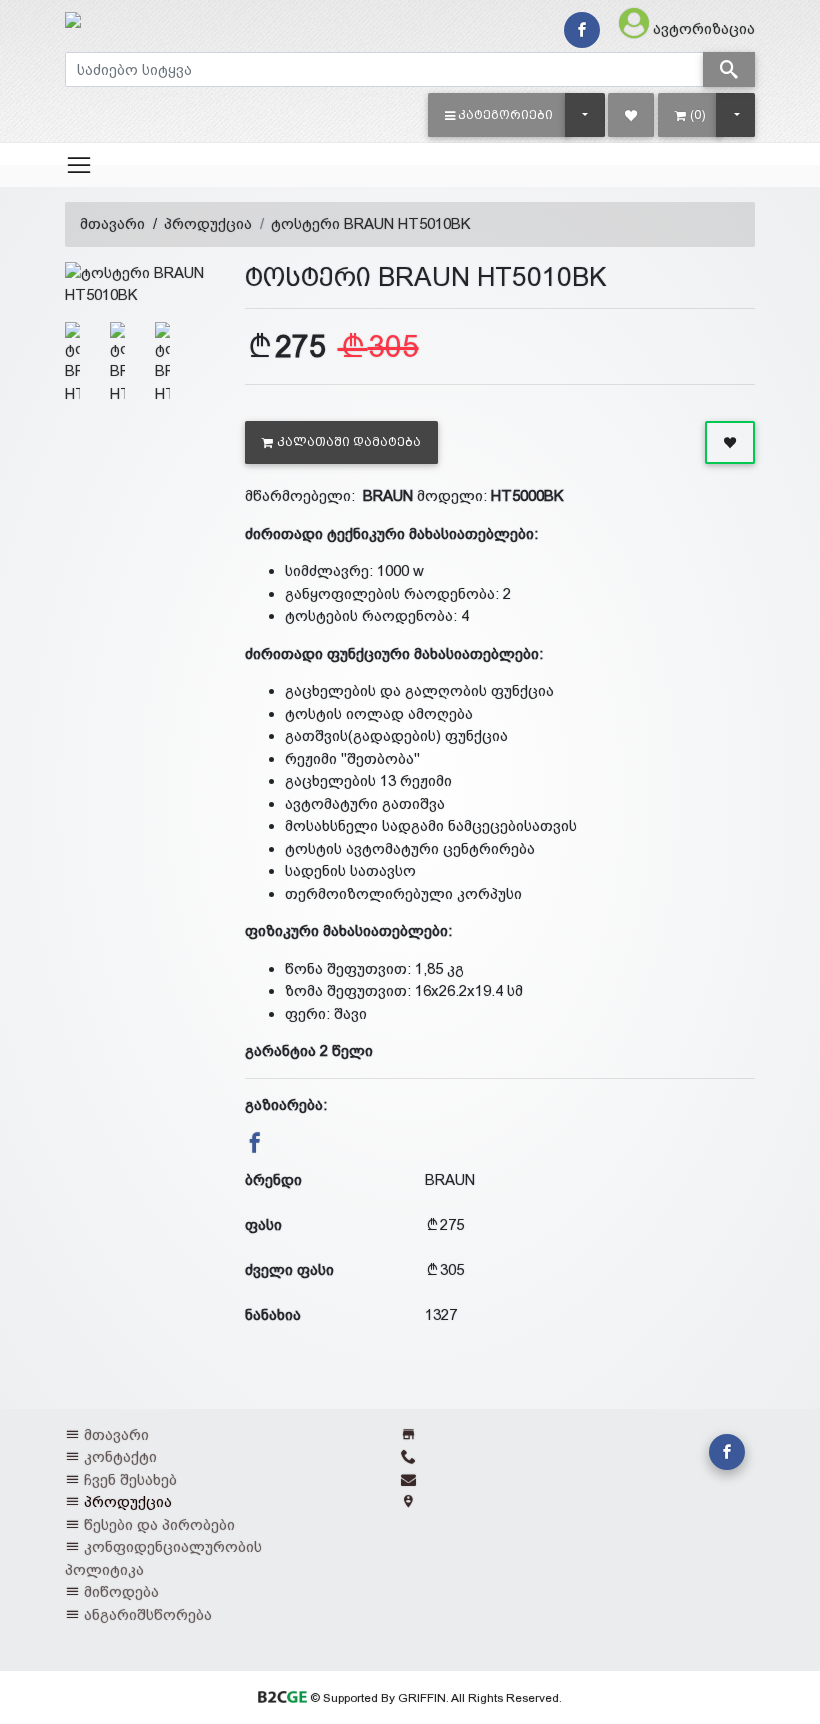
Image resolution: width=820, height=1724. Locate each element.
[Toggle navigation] (79, 165)
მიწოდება (121, 1591)
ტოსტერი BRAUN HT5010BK (371, 223)
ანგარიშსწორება (148, 1614)
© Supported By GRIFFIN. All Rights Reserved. (434, 1698)
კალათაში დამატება (349, 442)
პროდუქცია (208, 223)
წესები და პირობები (159, 1524)
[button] (499, 115)
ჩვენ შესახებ (130, 1479)
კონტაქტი (120, 1456)
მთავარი (112, 223)
